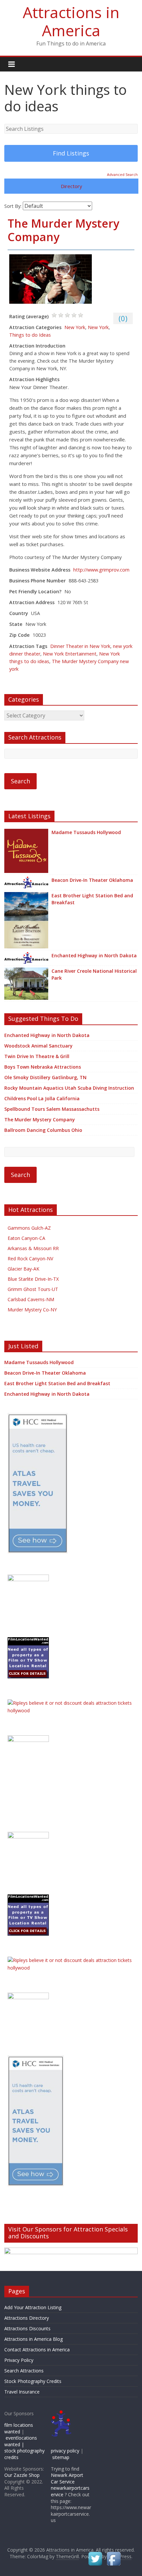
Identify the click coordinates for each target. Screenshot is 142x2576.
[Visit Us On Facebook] (114, 2554)
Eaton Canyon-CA (26, 1238)
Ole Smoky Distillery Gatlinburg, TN (45, 1077)
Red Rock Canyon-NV (30, 1259)
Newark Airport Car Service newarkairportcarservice (70, 2485)
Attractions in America (71, 21)
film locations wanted (19, 2428)
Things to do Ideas (30, 335)
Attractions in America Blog (34, 2339)
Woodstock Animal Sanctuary (38, 1046)
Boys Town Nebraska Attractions (43, 1067)
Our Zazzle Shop (22, 2475)
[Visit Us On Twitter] (95, 2554)
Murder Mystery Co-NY (32, 1310)
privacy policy (65, 2451)
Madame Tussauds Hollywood (86, 832)
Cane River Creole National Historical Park (94, 974)
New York (75, 327)
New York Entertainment (70, 654)
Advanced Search (122, 174)
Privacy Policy (19, 2360)
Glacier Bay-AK (23, 1269)
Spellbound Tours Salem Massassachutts (52, 1109)
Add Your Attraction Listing (33, 2307)
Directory (71, 186)
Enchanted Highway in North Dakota (94, 955)
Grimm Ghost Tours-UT (33, 1289)
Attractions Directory (27, 2318)
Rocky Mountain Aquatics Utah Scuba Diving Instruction (69, 1088)
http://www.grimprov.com (101, 570)
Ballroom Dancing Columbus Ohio (43, 1130)
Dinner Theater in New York (80, 646)
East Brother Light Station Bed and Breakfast (92, 899)
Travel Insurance (22, 2392)
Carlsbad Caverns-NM (31, 1299)
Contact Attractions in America (37, 2350)
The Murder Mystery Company (63, 230)
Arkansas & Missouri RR (33, 1248)
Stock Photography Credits (33, 2381)
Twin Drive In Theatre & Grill (37, 1056)
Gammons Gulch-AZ (29, 1228)
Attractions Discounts (27, 2328)
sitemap (61, 2457)
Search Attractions (24, 2371)
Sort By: (13, 206)
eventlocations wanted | (21, 2441)
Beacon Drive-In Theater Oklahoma (92, 880)
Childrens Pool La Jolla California (42, 1098)
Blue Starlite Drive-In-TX (33, 1279)
